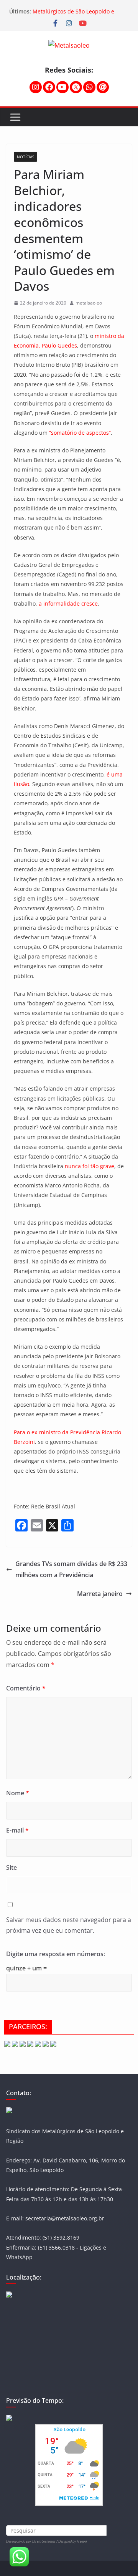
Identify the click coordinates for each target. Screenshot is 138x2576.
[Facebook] (49, 87)
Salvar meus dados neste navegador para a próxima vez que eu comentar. (69, 1925)
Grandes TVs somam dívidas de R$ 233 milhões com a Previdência (71, 1569)
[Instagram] (36, 87)
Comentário (26, 1688)
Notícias (25, 157)
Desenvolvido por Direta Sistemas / (32, 2541)
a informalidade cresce (68, 603)
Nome (18, 1793)
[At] (103, 87)
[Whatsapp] (89, 87)
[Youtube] (62, 87)
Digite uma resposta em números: (56, 1954)
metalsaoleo (89, 303)
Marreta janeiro (100, 1594)
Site (11, 1867)
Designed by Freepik (73, 2541)
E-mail (17, 1830)
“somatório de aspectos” (80, 433)
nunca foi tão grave (90, 1166)
